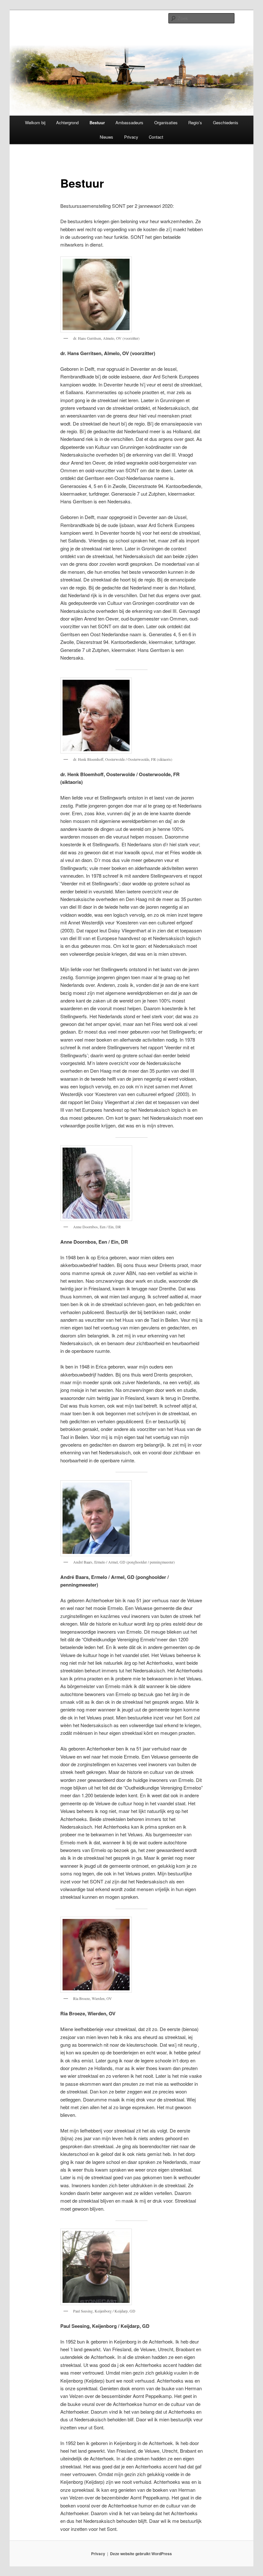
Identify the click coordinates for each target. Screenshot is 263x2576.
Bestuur (97, 122)
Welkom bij (35, 122)
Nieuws (106, 137)
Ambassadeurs (129, 122)
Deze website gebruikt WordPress (141, 2554)
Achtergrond (67, 122)
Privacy (131, 137)
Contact (156, 137)
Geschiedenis (226, 122)
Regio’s (195, 122)
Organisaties (166, 122)
